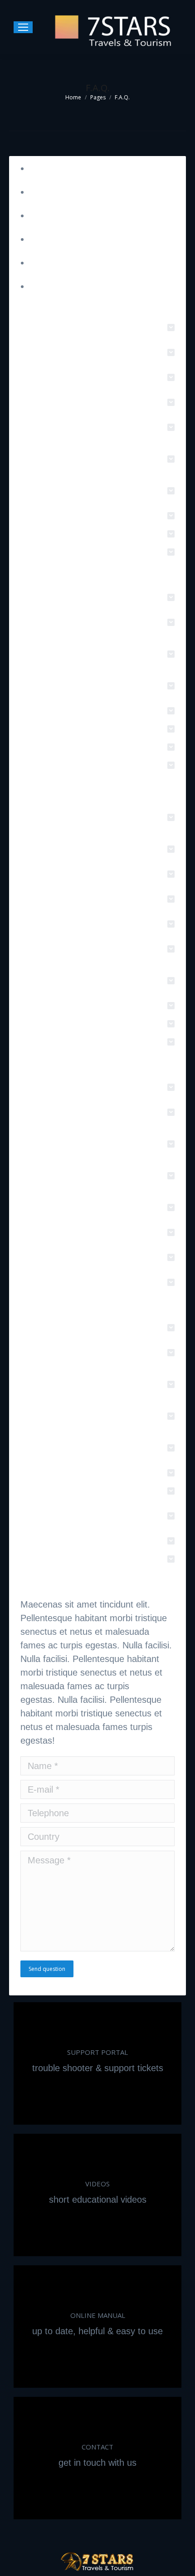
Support (45, 215)
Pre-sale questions (67, 168)
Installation (51, 192)
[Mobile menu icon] (23, 27)
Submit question (62, 286)
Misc (39, 263)
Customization (58, 239)
